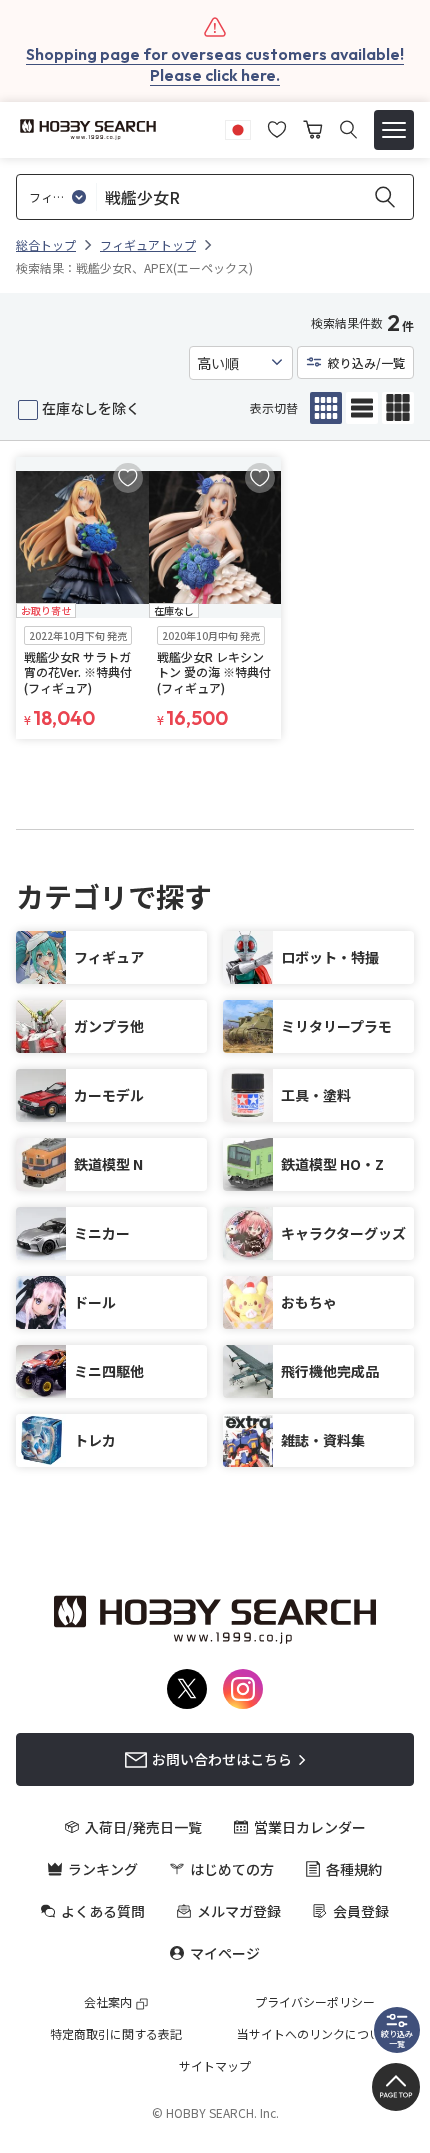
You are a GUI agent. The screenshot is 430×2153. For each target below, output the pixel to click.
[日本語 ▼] (238, 127)
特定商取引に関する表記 (116, 2034)
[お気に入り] (277, 127)
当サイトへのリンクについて (315, 2034)
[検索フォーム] (348, 129)
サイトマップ (215, 2066)
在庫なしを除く (91, 408)
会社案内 (108, 2002)
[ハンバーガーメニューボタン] (394, 130)
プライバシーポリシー (315, 2002)
